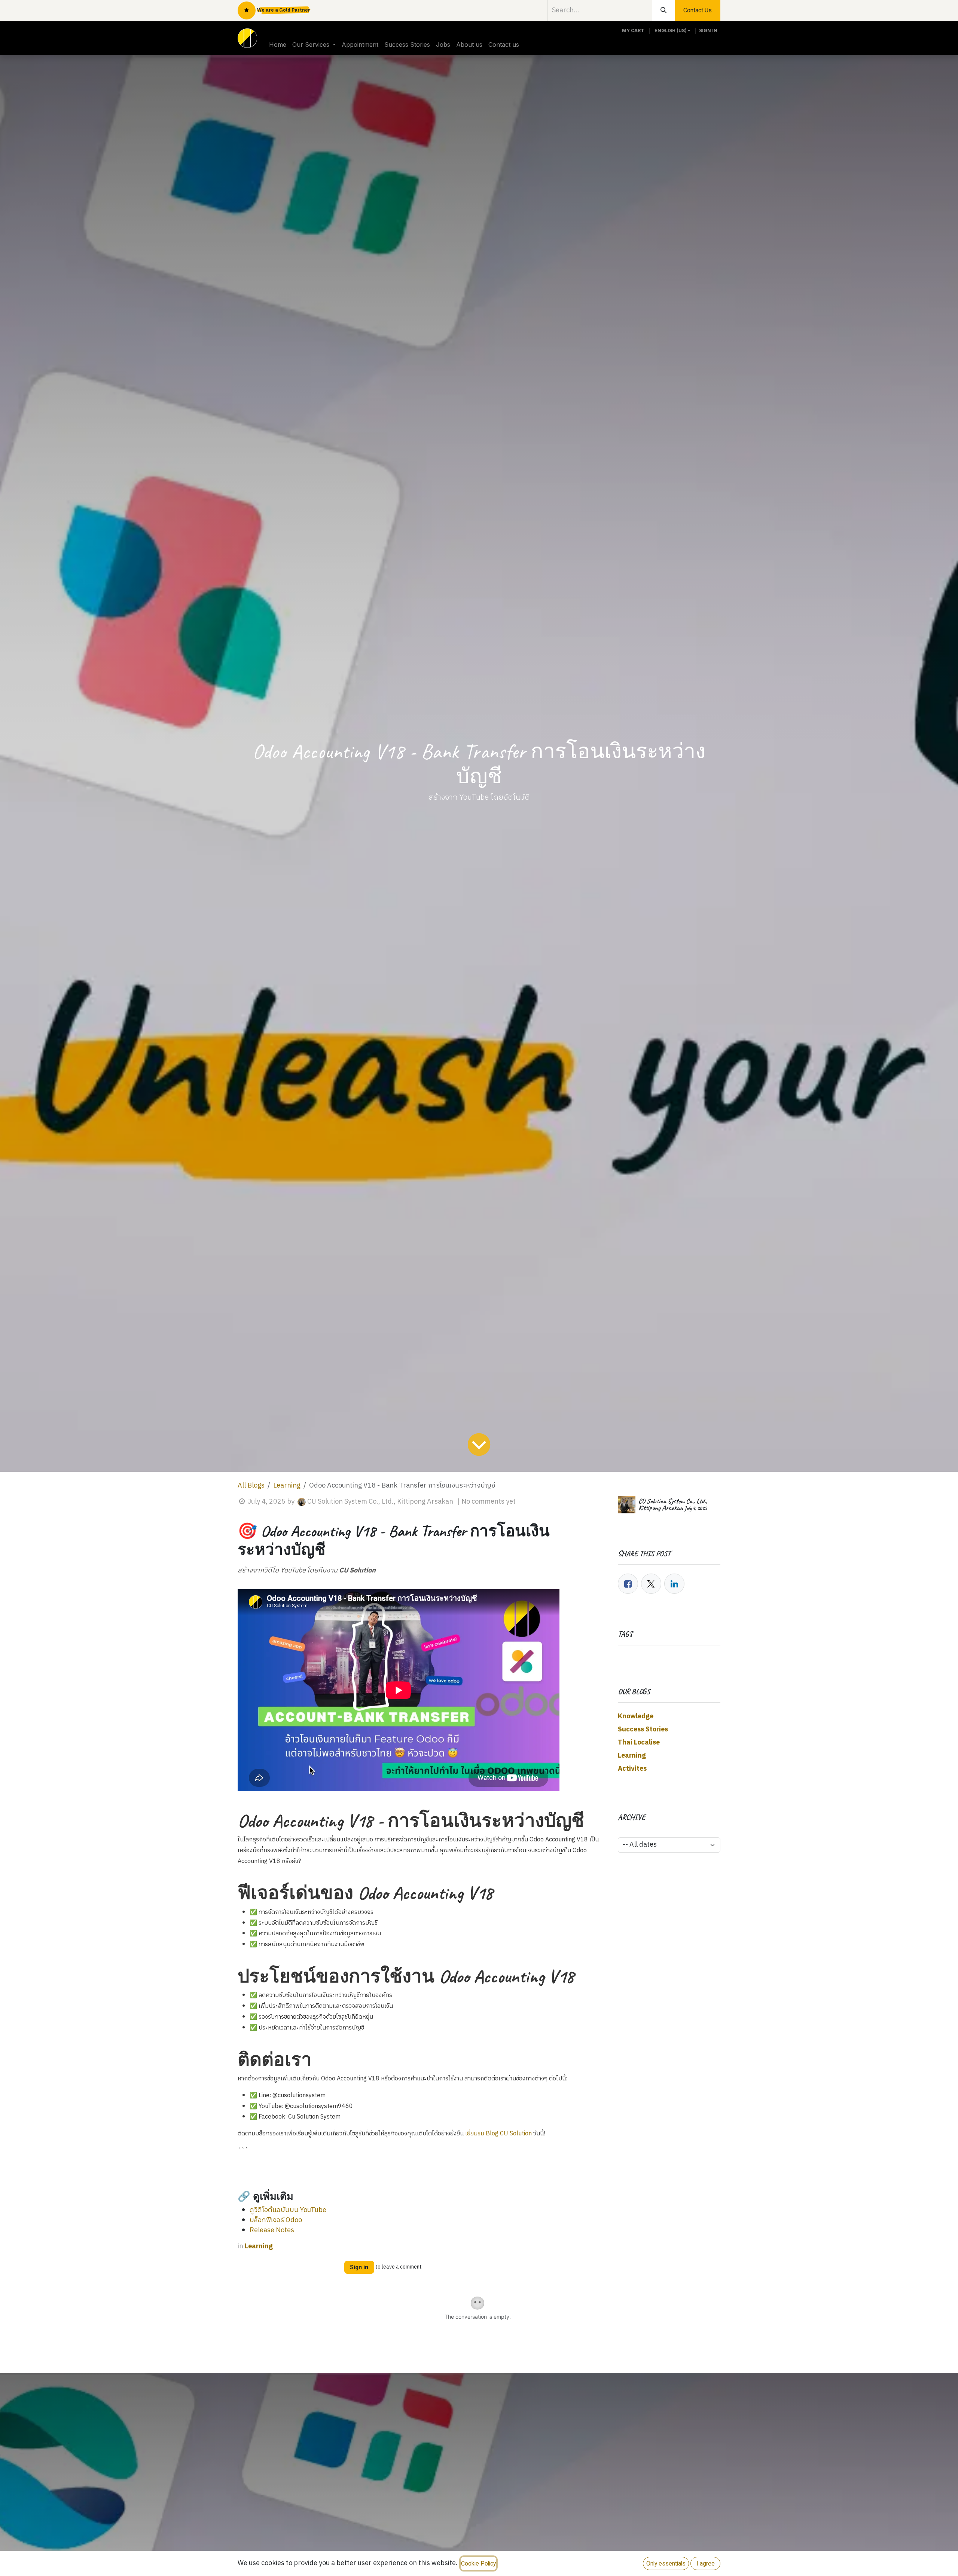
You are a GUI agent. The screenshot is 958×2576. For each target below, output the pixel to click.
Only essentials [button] (666, 2563)
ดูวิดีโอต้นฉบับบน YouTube (288, 2210)
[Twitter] (651, 1584)
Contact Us (698, 10)
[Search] (664, 10)
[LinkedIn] (674, 1584)
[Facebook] (628, 1584)
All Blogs (251, 1486)
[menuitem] (278, 45)
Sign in (708, 30)
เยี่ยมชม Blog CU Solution (498, 2134)
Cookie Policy (478, 2563)
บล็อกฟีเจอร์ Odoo (276, 2220)
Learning (287, 1486)
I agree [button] (706, 2563)
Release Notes (272, 2230)
